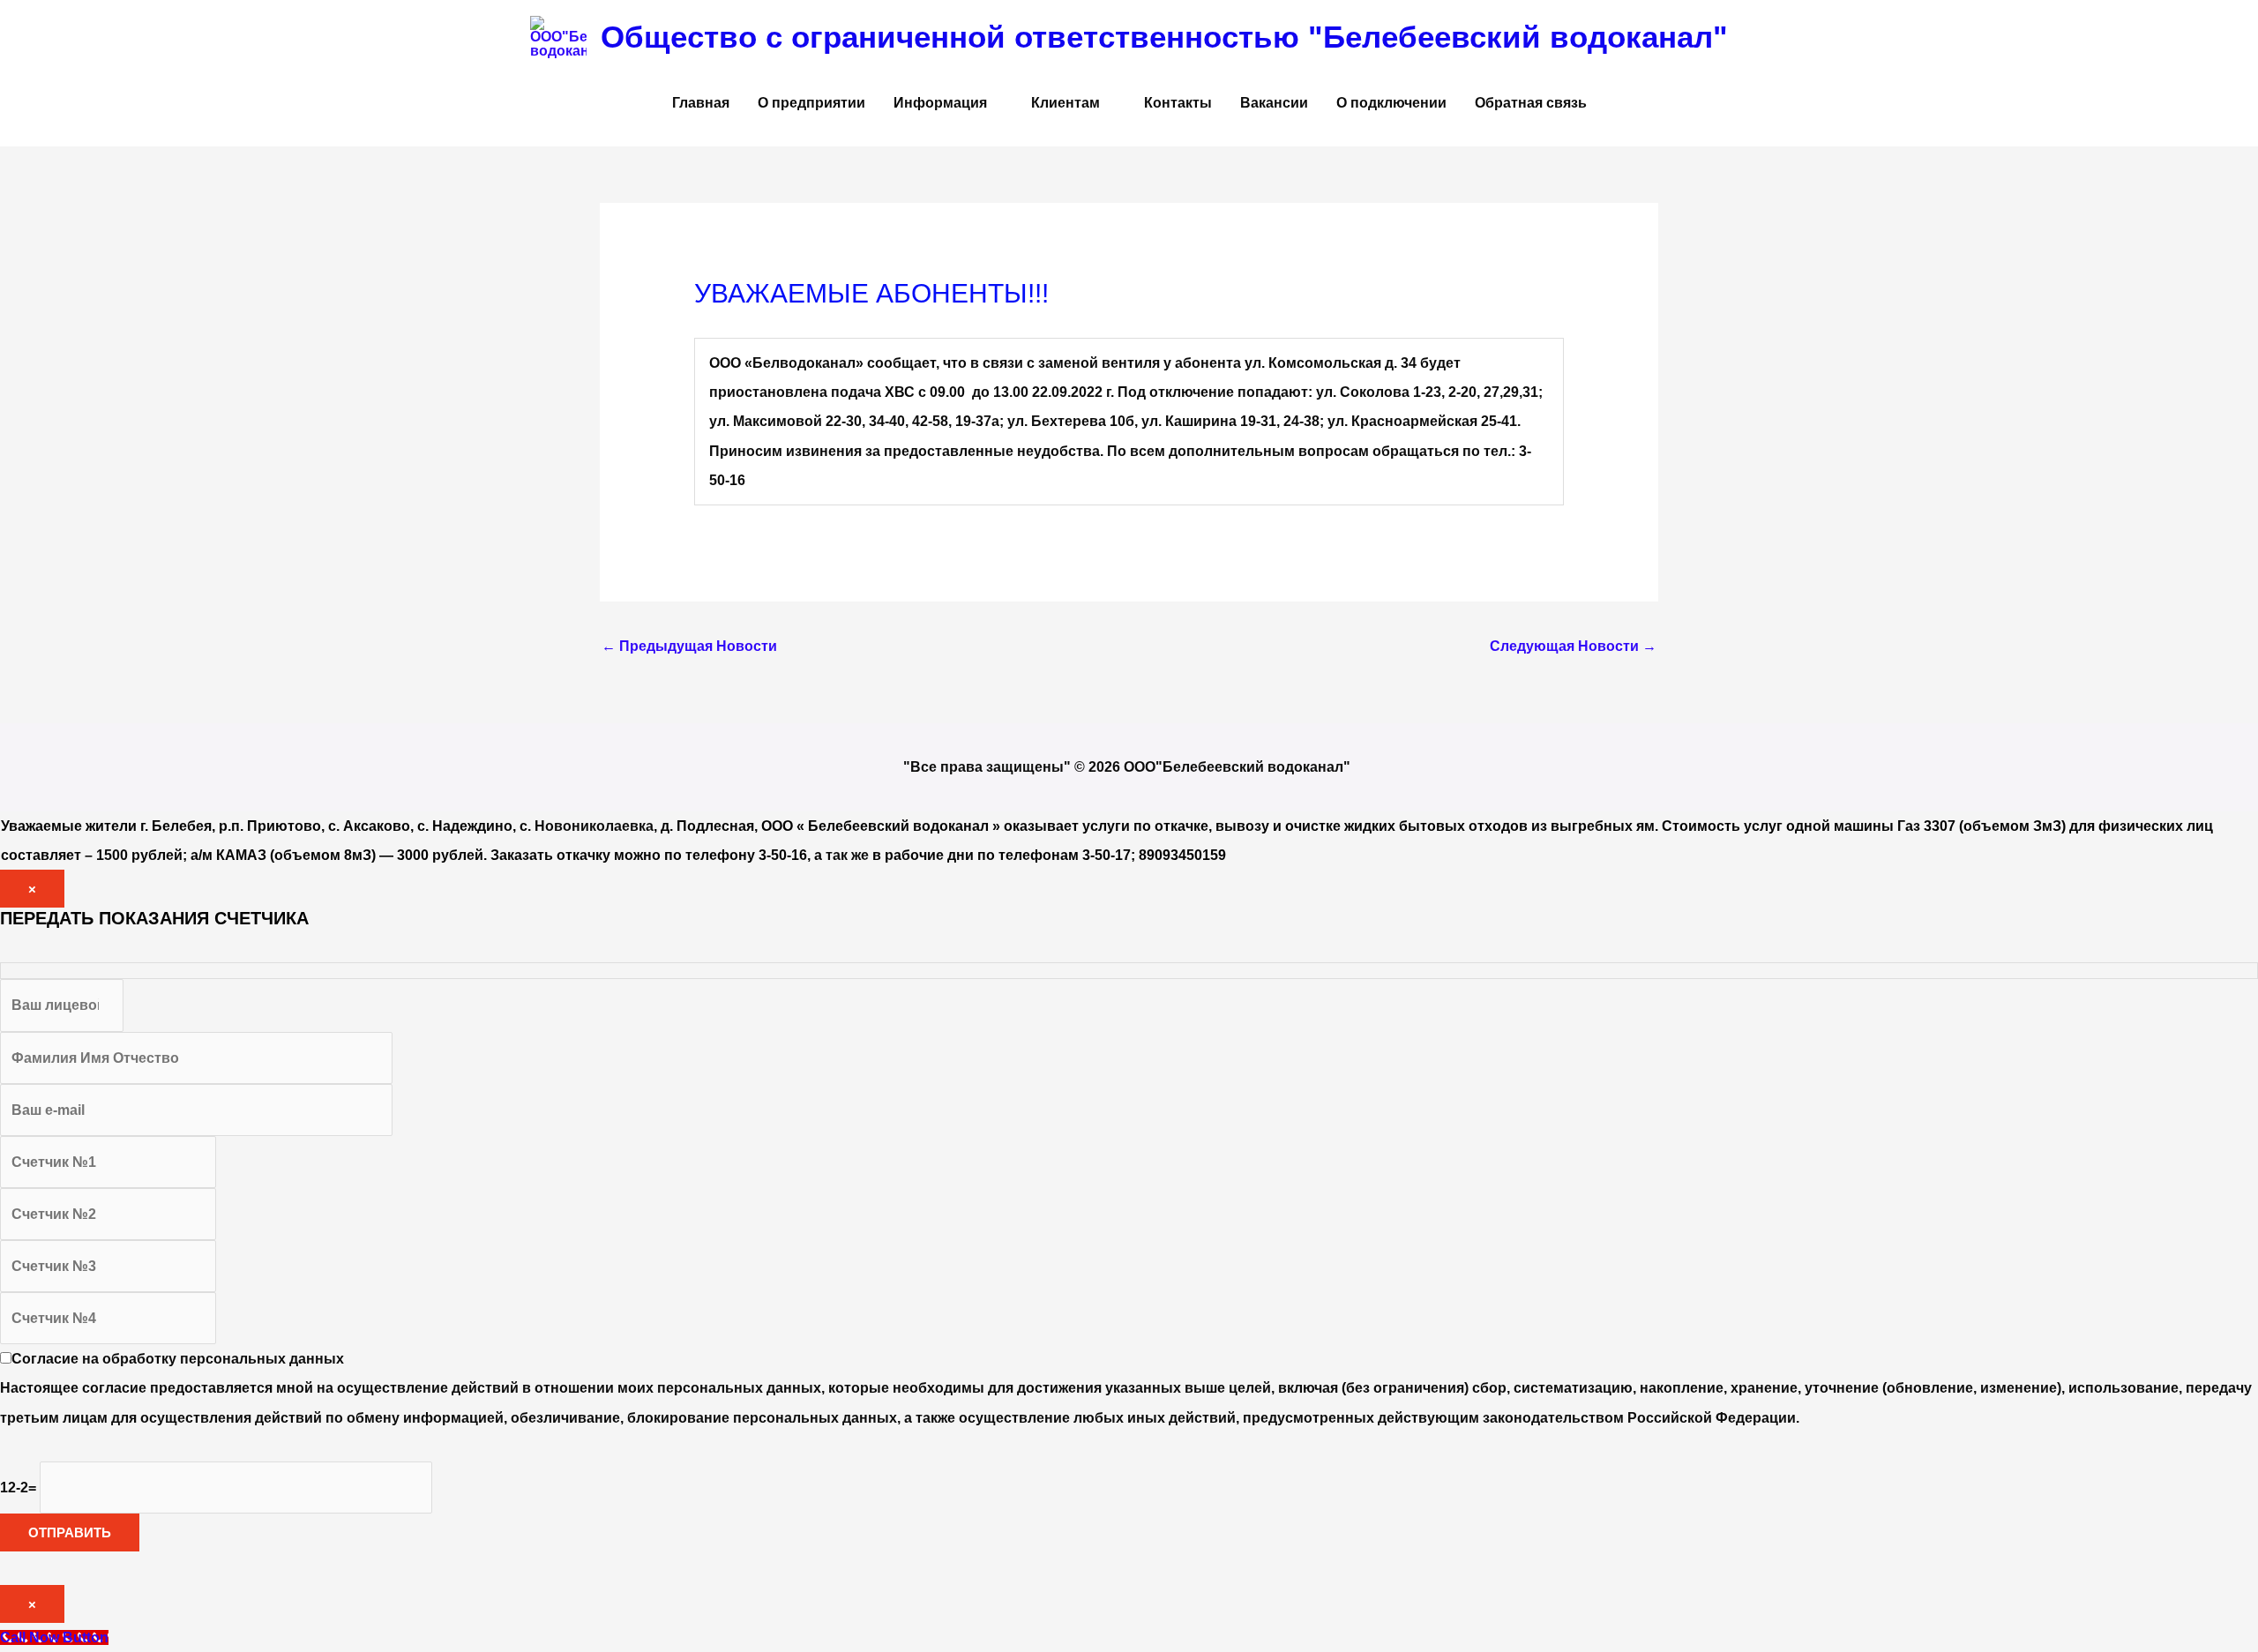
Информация (940, 103)
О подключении (1391, 103)
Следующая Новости (1573, 646)
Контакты (1178, 103)
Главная (701, 103)
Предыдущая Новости (689, 646)
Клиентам (1065, 103)
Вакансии (1274, 103)
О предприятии (811, 103)
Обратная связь (1531, 103)
